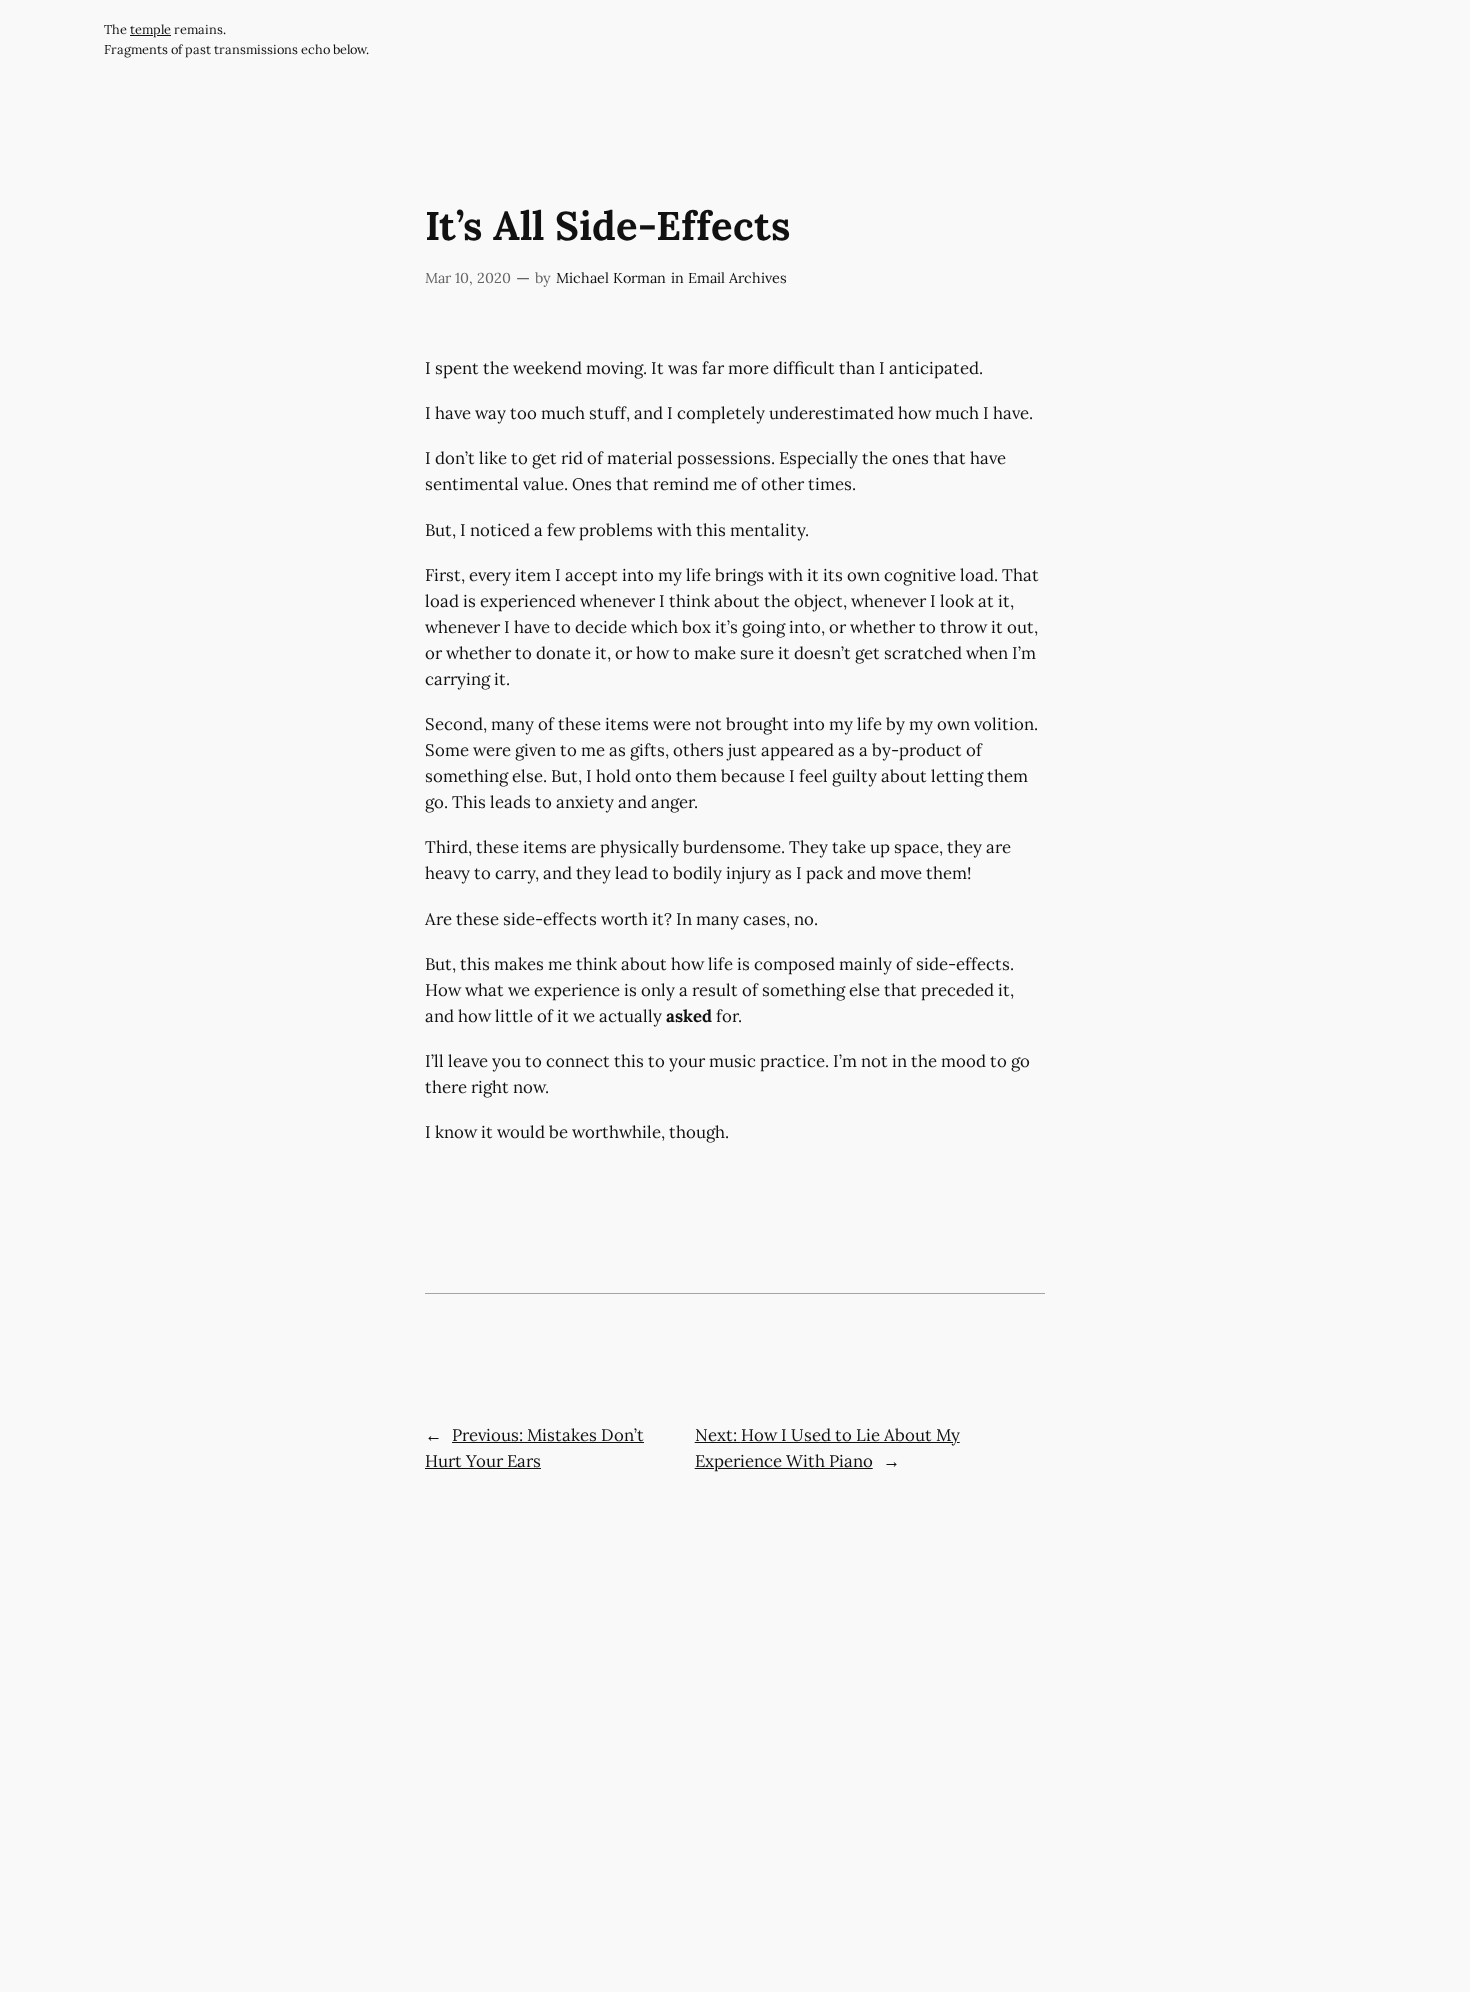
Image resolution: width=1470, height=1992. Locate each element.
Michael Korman (611, 278)
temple (150, 29)
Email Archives (737, 278)
